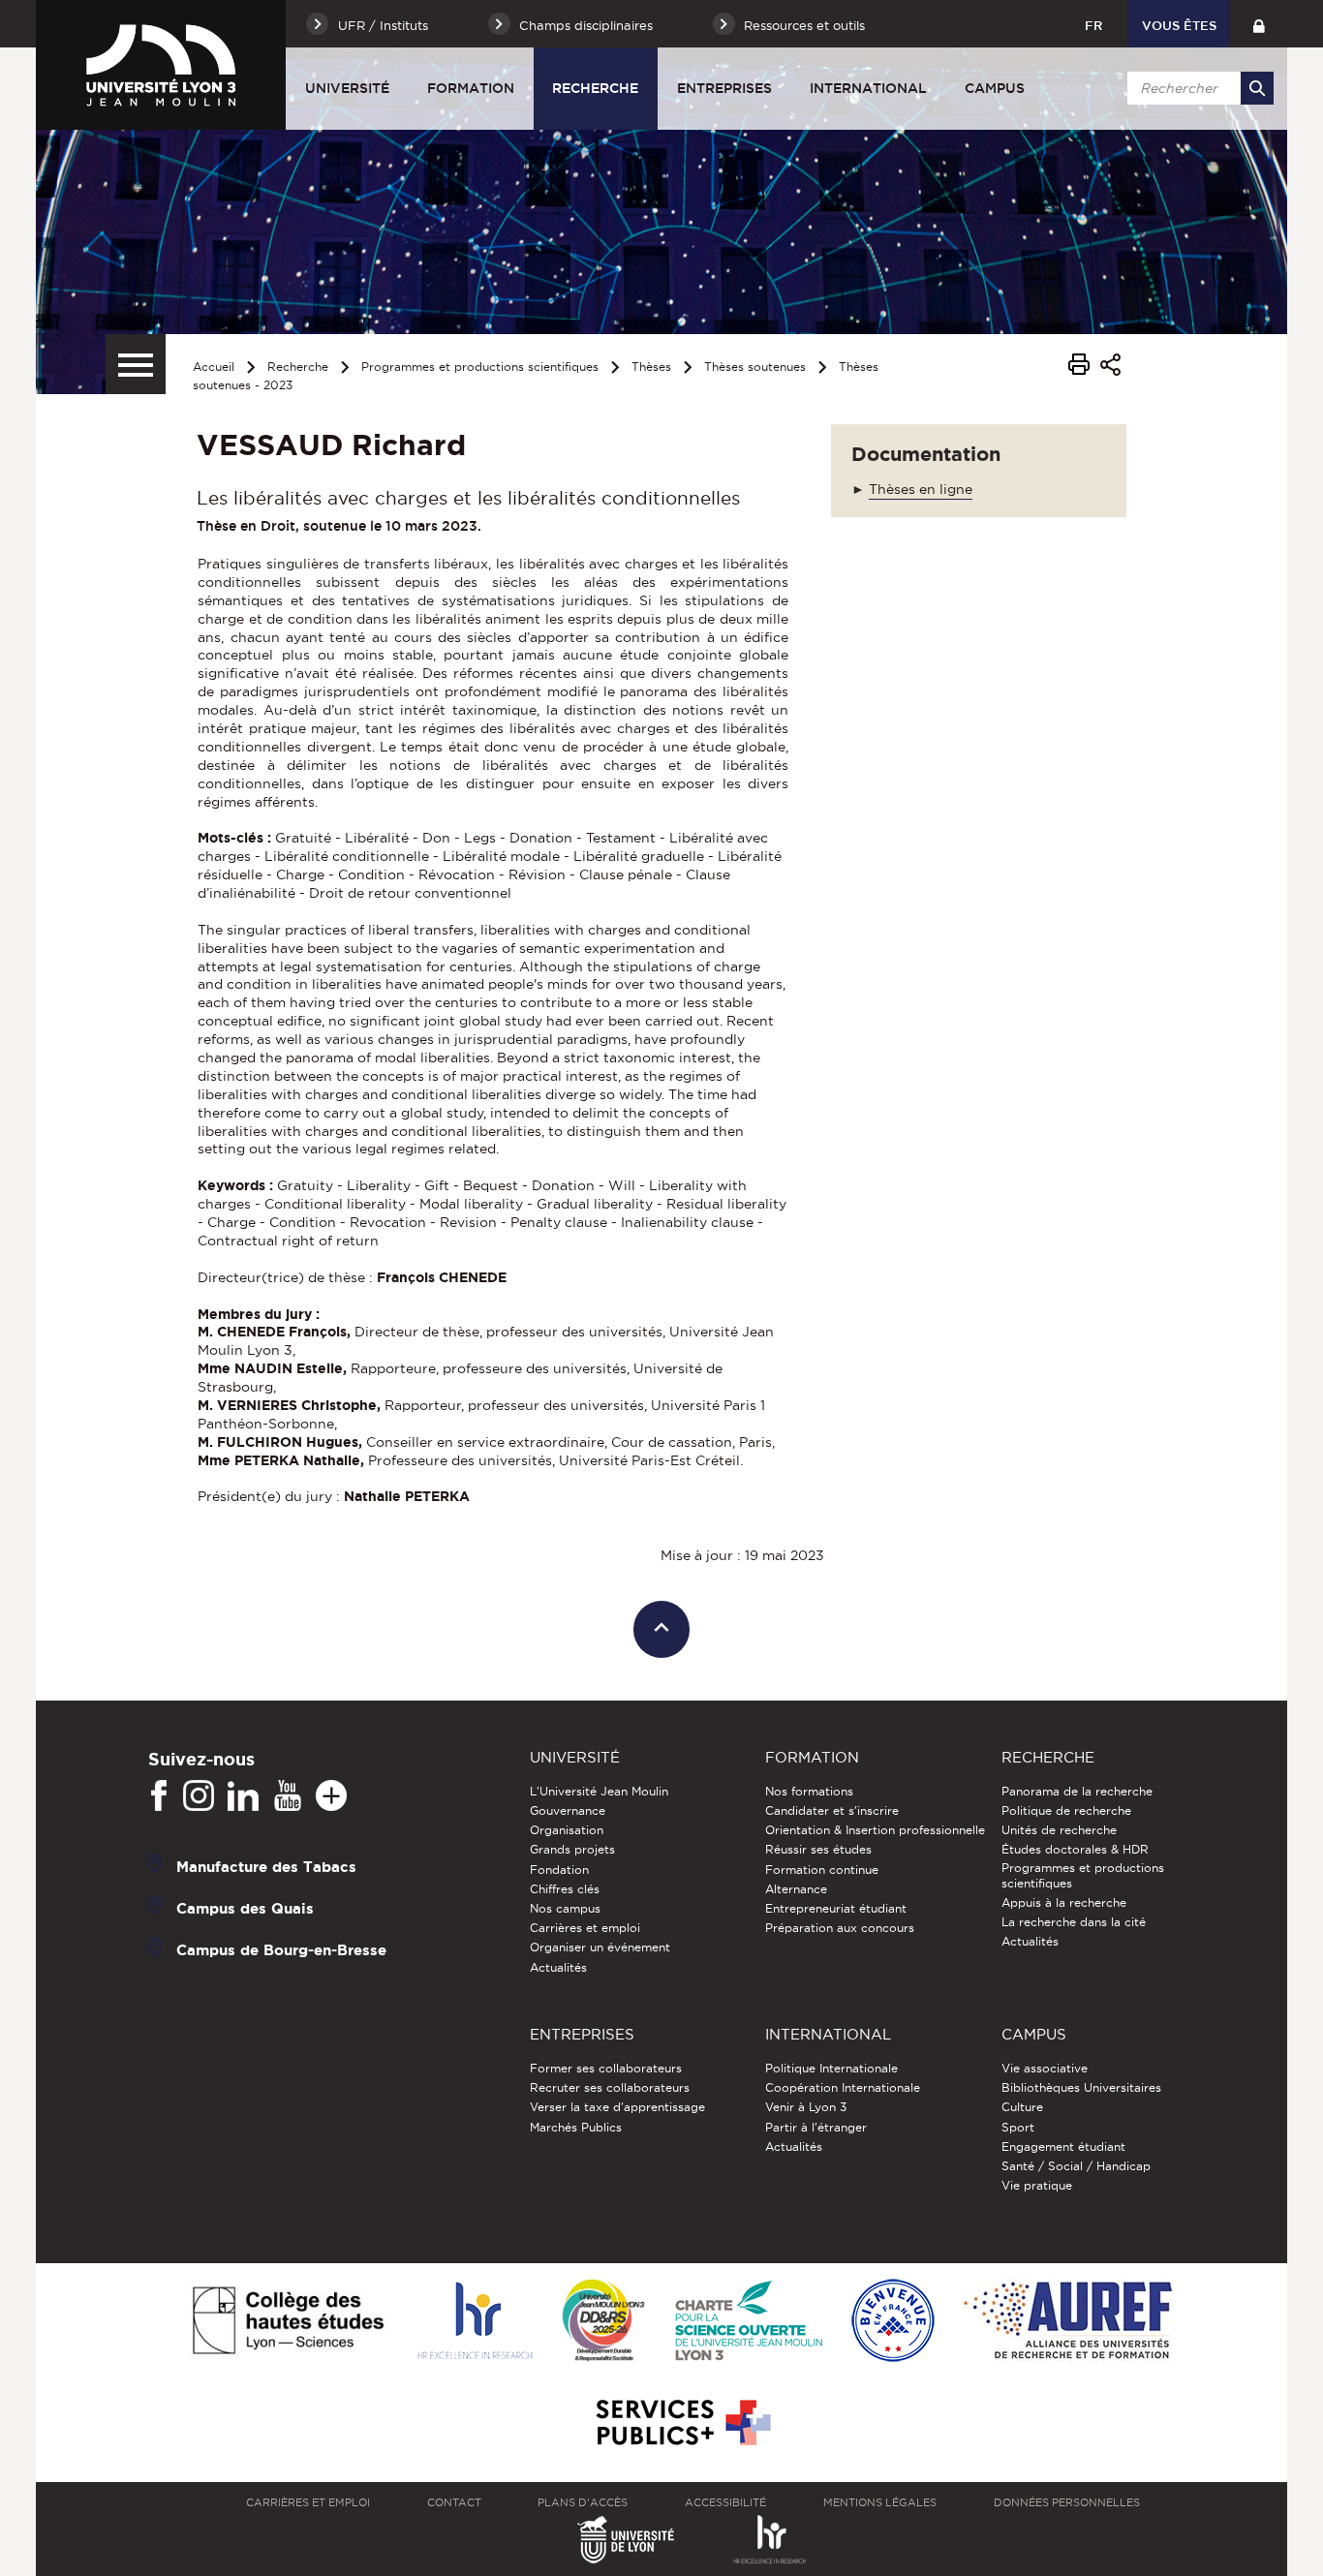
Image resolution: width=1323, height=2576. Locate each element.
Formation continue (822, 1870)
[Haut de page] (662, 1629)
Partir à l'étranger (816, 2127)
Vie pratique (1037, 2185)
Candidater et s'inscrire (832, 1810)
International (868, 88)
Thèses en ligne (921, 489)
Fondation (559, 1870)
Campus (995, 88)
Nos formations (809, 1791)
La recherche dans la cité (1074, 1922)
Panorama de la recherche (1077, 1791)
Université (347, 88)
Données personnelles (1067, 2502)
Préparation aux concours (840, 1928)
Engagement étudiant (1063, 2147)
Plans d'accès (583, 2502)
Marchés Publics (576, 2127)
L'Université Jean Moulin (599, 1791)
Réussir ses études (818, 1849)
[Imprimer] (1079, 367)
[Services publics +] (681, 2423)
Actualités (558, 1967)
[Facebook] (159, 1796)
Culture (1022, 2107)
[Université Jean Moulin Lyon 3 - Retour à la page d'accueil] (161, 65)
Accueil (214, 367)
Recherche (595, 88)
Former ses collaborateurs (606, 2068)
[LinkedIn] (243, 1796)
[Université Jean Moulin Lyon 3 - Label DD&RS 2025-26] (604, 2322)
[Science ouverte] (749, 2322)
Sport (1018, 2127)
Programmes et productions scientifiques (480, 367)
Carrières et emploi (585, 1928)
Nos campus (565, 1908)
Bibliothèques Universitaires (1081, 2087)
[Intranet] (1259, 24)
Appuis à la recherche (1064, 1902)
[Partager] (1110, 368)
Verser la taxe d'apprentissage (617, 2107)
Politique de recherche (1066, 1810)
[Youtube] (288, 1796)
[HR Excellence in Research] (475, 2322)
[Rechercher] (1257, 88)
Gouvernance (568, 1810)
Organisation (567, 1830)
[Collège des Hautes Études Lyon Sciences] (288, 2322)
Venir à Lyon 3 (806, 2107)
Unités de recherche (1059, 1830)
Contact (454, 2502)
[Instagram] (199, 1796)
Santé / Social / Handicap (1076, 2166)
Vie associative (1045, 2068)
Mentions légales (880, 2502)
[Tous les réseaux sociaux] (331, 1796)
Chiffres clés (565, 1889)
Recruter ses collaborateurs (610, 2087)
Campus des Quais (245, 1908)
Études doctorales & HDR (1075, 1849)
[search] (1197, 88)
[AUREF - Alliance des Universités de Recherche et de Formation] (1068, 2322)
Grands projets (572, 1849)
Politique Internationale (831, 2068)
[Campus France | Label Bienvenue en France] (893, 2322)
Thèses (651, 367)
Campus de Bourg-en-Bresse (281, 1950)
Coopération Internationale (843, 2087)
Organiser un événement (600, 1947)
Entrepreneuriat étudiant (836, 1908)
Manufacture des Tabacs (266, 1867)
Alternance (796, 1889)
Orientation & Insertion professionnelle (875, 1830)
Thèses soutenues (755, 367)
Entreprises (724, 88)
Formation (471, 88)
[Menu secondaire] (136, 364)
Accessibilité (725, 2502)
